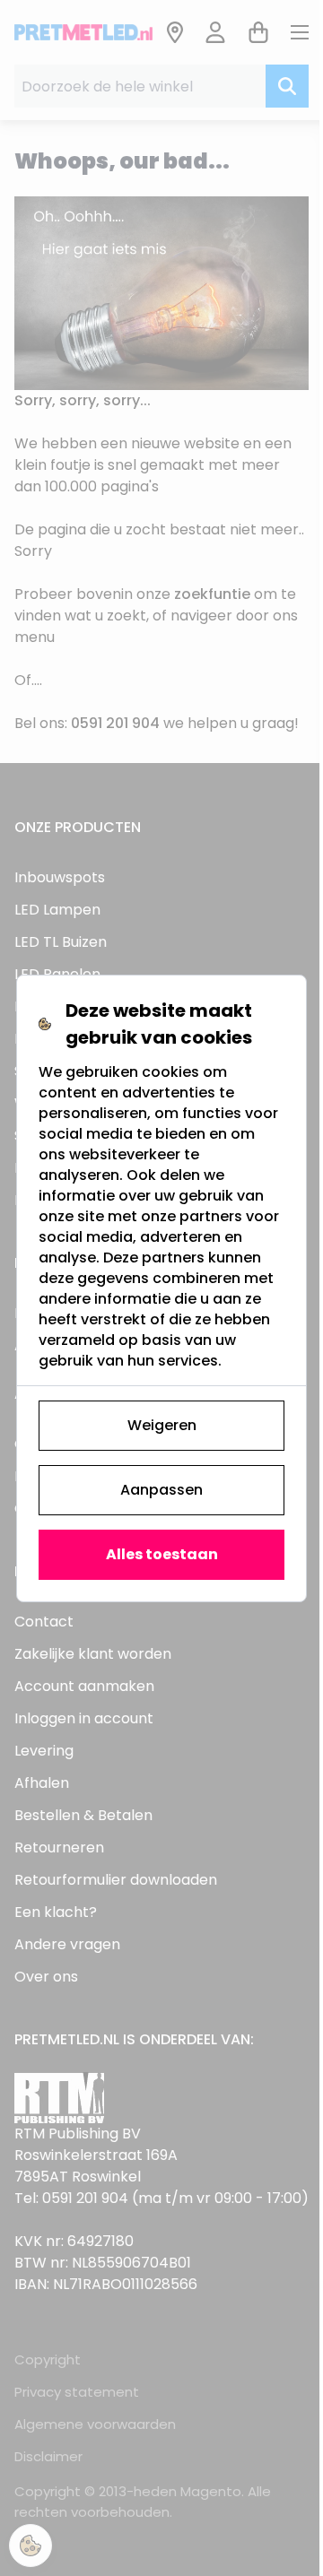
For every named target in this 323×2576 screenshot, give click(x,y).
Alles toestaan (162, 1554)
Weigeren (162, 1425)
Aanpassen (161, 1490)
